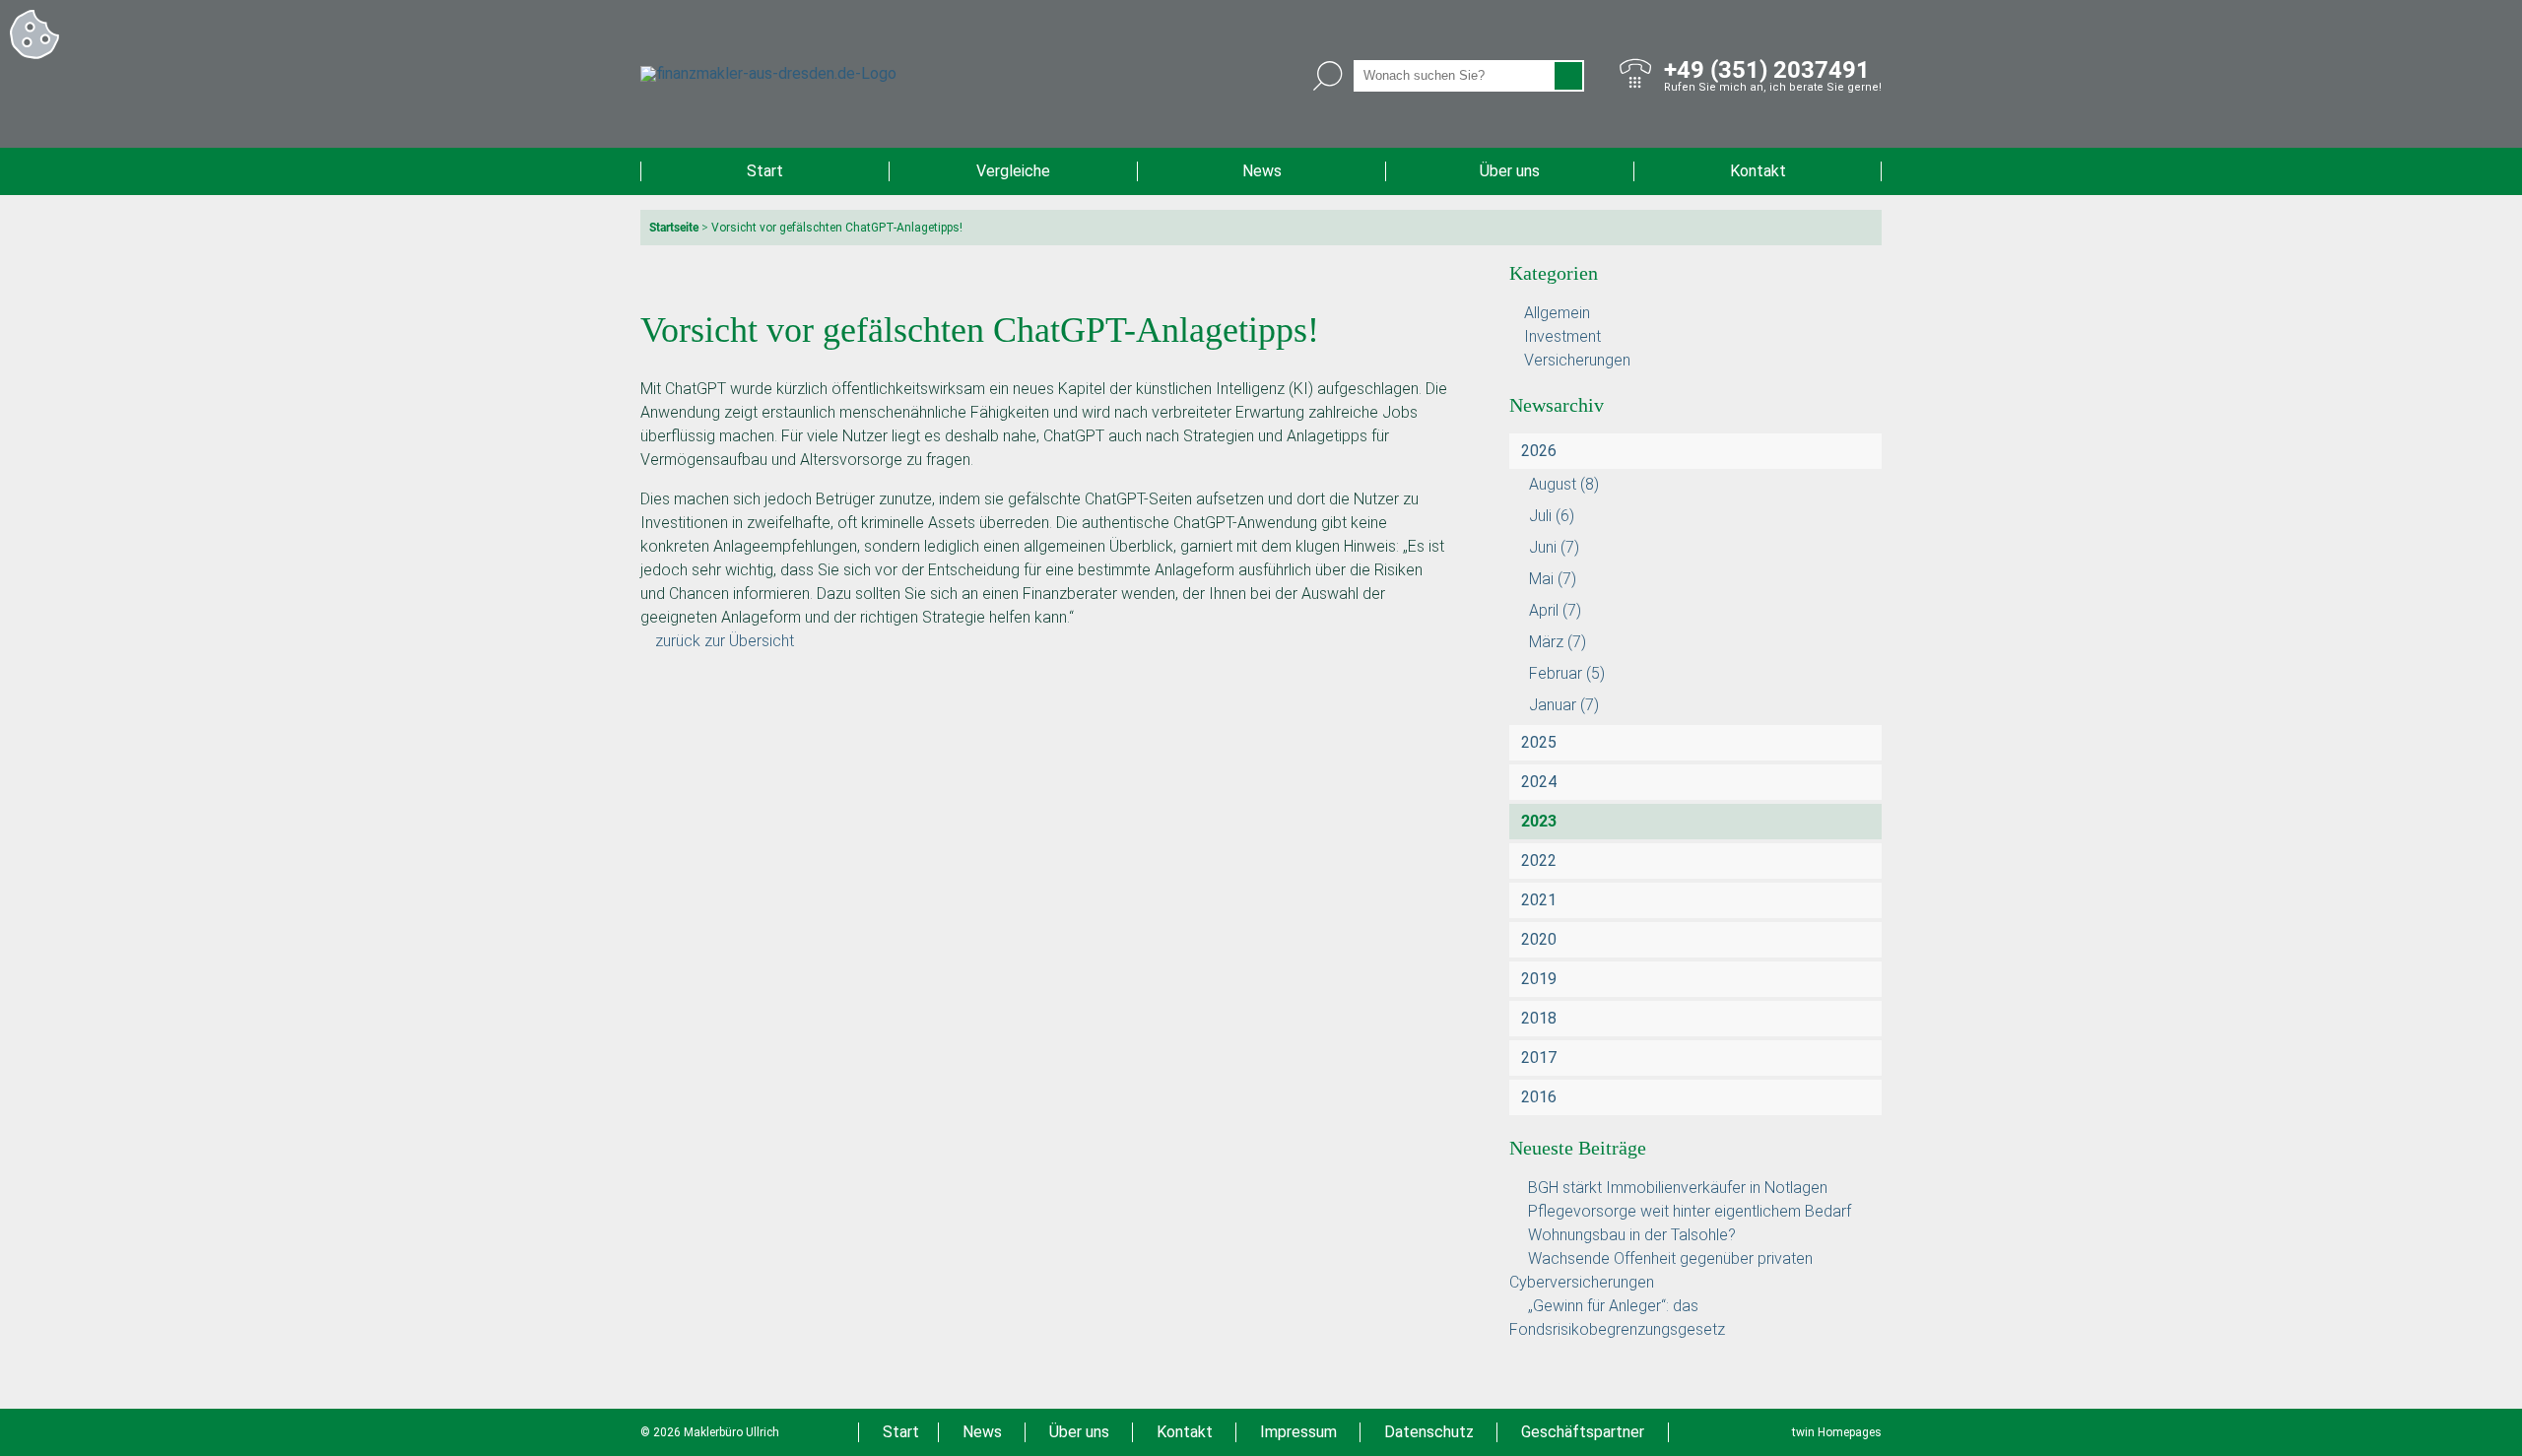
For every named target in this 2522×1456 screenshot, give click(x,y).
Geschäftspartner (1583, 1432)
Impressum (1298, 1432)
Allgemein (1557, 313)
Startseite (674, 228)
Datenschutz (1429, 1432)
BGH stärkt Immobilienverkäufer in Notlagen (1678, 1188)
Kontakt (1758, 171)
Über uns (1510, 171)
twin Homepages (1837, 1432)
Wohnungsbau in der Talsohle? (1632, 1235)
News (1262, 171)
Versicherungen (1577, 360)
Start (765, 171)
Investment (1562, 336)
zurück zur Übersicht (725, 641)
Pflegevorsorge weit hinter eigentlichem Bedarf (1690, 1211)
